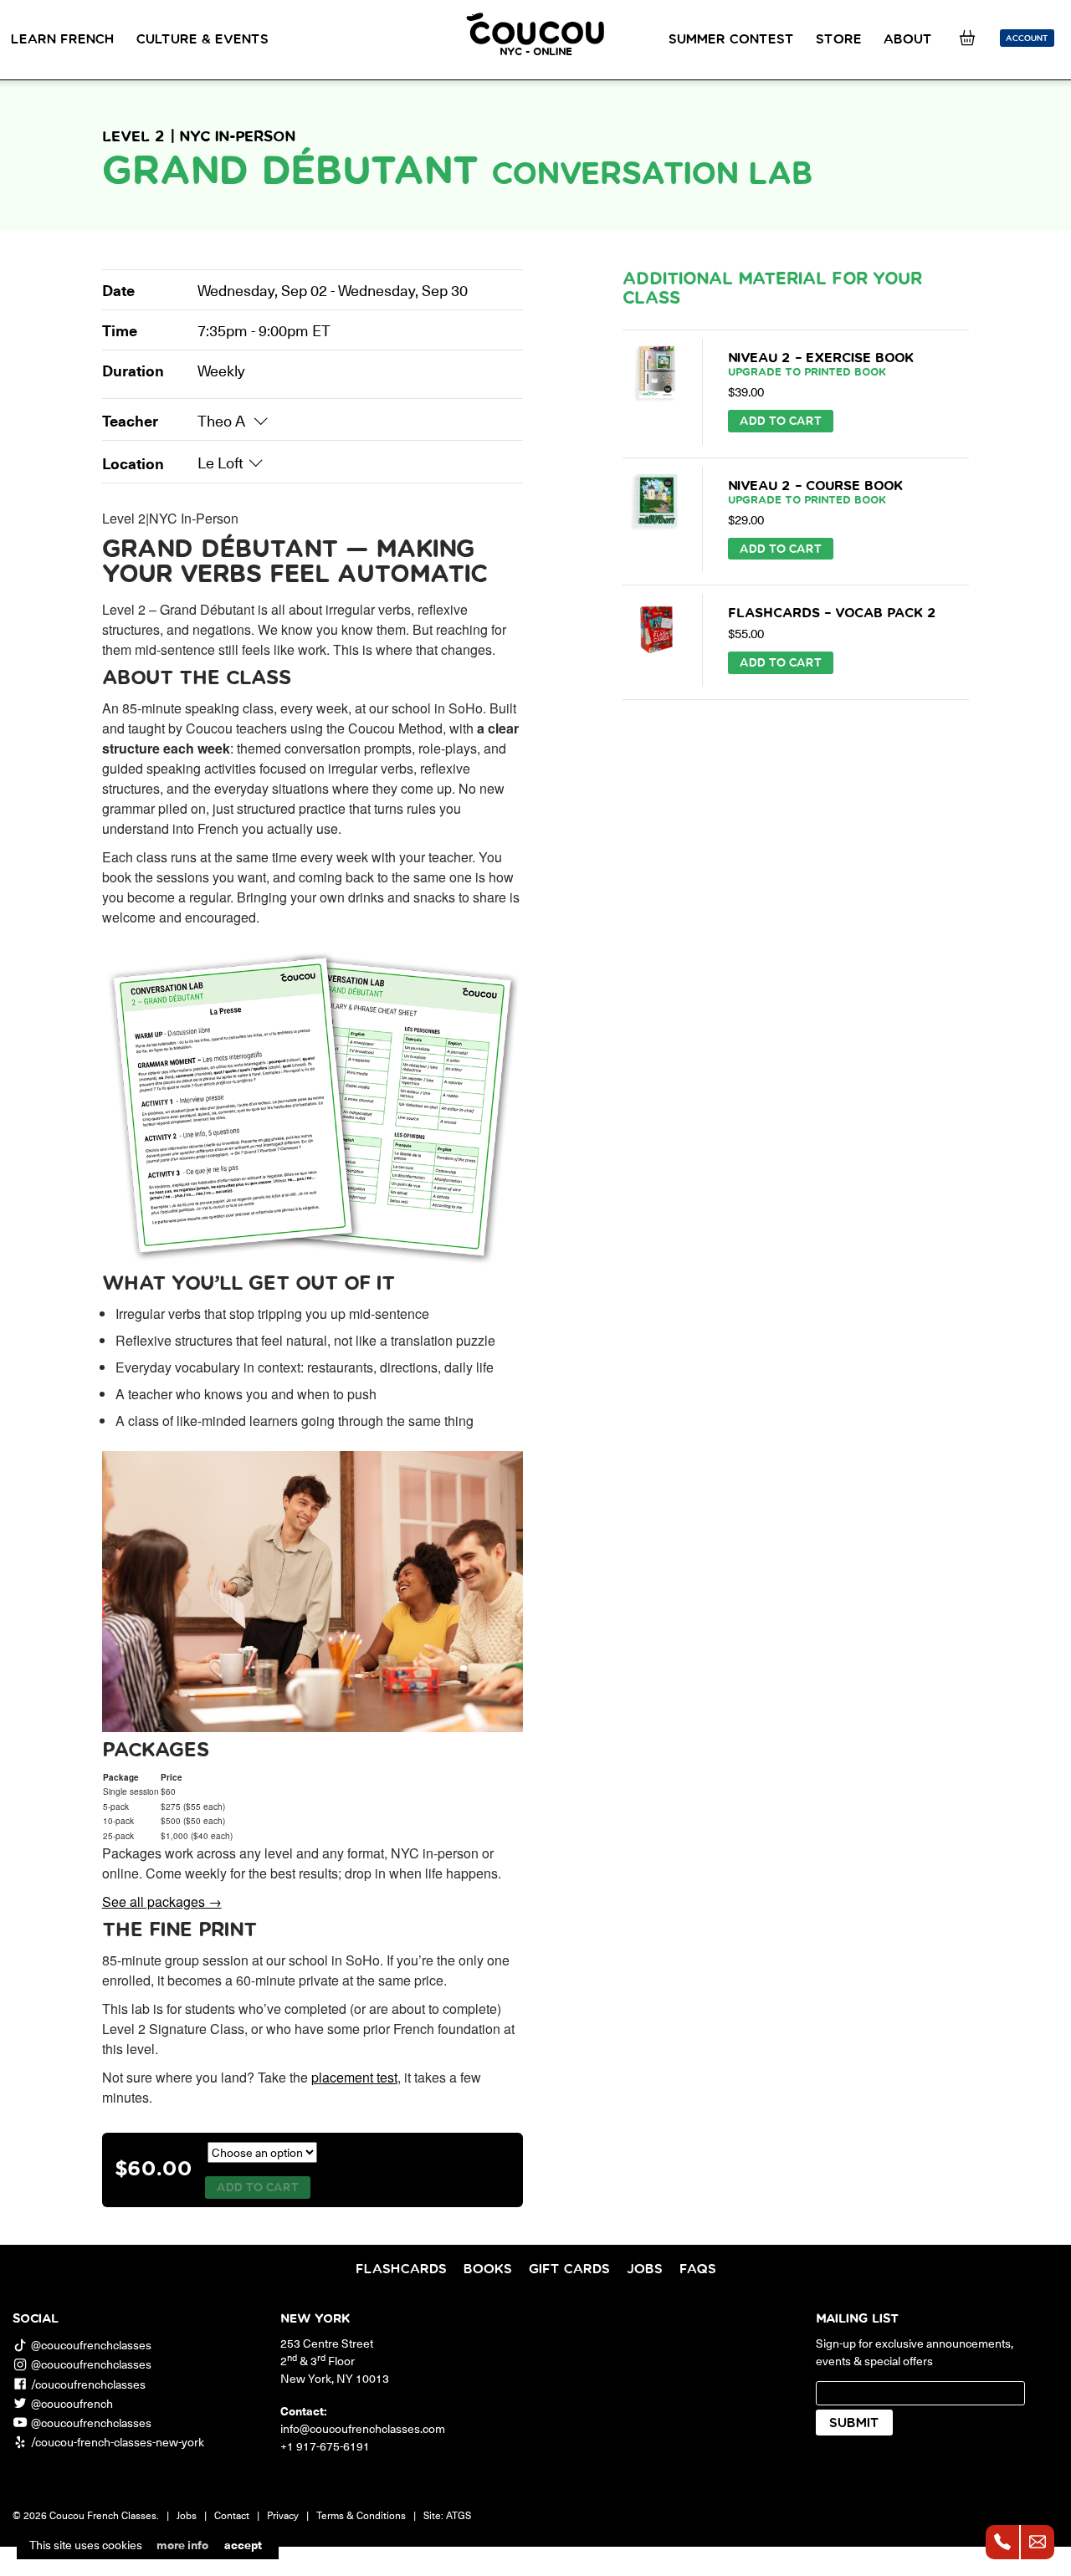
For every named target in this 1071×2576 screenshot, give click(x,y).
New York (315, 2319)
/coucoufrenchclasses (88, 2384)
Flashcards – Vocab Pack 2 (832, 613)
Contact (232, 2515)
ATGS (459, 2515)
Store (839, 39)
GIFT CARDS (569, 2269)
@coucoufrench (72, 2403)
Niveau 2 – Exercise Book (821, 365)
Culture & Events (202, 39)
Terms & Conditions (361, 2515)
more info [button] (182, 2545)
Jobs (645, 2269)
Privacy (283, 2515)
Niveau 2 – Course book (815, 493)
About (908, 39)
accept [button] (243, 2545)
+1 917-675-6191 (325, 2446)
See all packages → (162, 1901)
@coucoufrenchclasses (91, 2345)
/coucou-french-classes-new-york (118, 2442)
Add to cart (258, 2188)
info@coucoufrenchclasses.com (363, 2428)
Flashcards (401, 2269)
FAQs (698, 2269)
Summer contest (731, 39)
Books (488, 2269)
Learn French (63, 39)
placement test (354, 2077)
